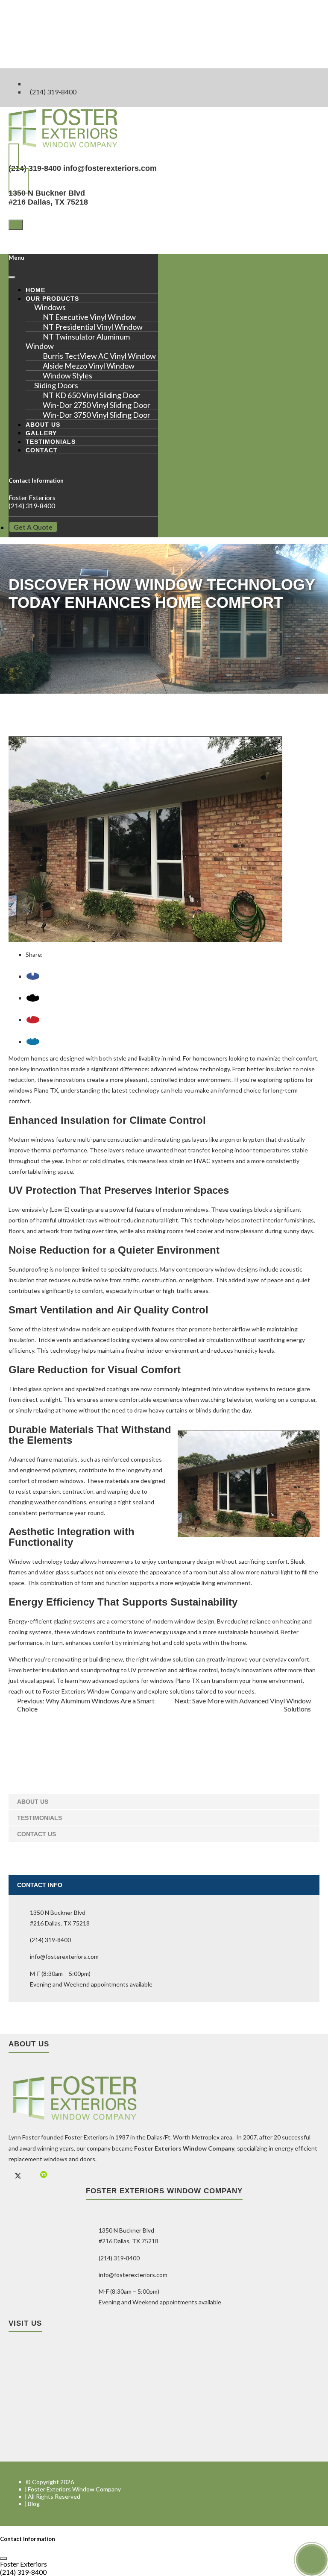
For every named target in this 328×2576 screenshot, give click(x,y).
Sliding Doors (56, 385)
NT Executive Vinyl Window (89, 317)
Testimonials (51, 442)
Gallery (41, 433)
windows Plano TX (33, 1090)
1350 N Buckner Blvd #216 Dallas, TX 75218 (48, 198)
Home (35, 290)
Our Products (52, 299)
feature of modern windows (171, 1209)
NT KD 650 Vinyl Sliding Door (91, 395)
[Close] (12, 277)
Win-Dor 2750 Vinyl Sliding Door (97, 405)
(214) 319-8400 (53, 92)
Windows (50, 307)
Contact (42, 450)
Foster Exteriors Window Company (74, 2489)
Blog (34, 2504)
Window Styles (67, 375)
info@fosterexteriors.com (110, 168)
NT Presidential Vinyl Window (93, 327)
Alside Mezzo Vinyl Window (89, 366)
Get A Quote (33, 527)
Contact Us (37, 1834)
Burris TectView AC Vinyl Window (99, 356)
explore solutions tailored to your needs (201, 1691)
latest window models (72, 1329)
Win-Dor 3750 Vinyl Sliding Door (97, 415)
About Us (43, 425)
